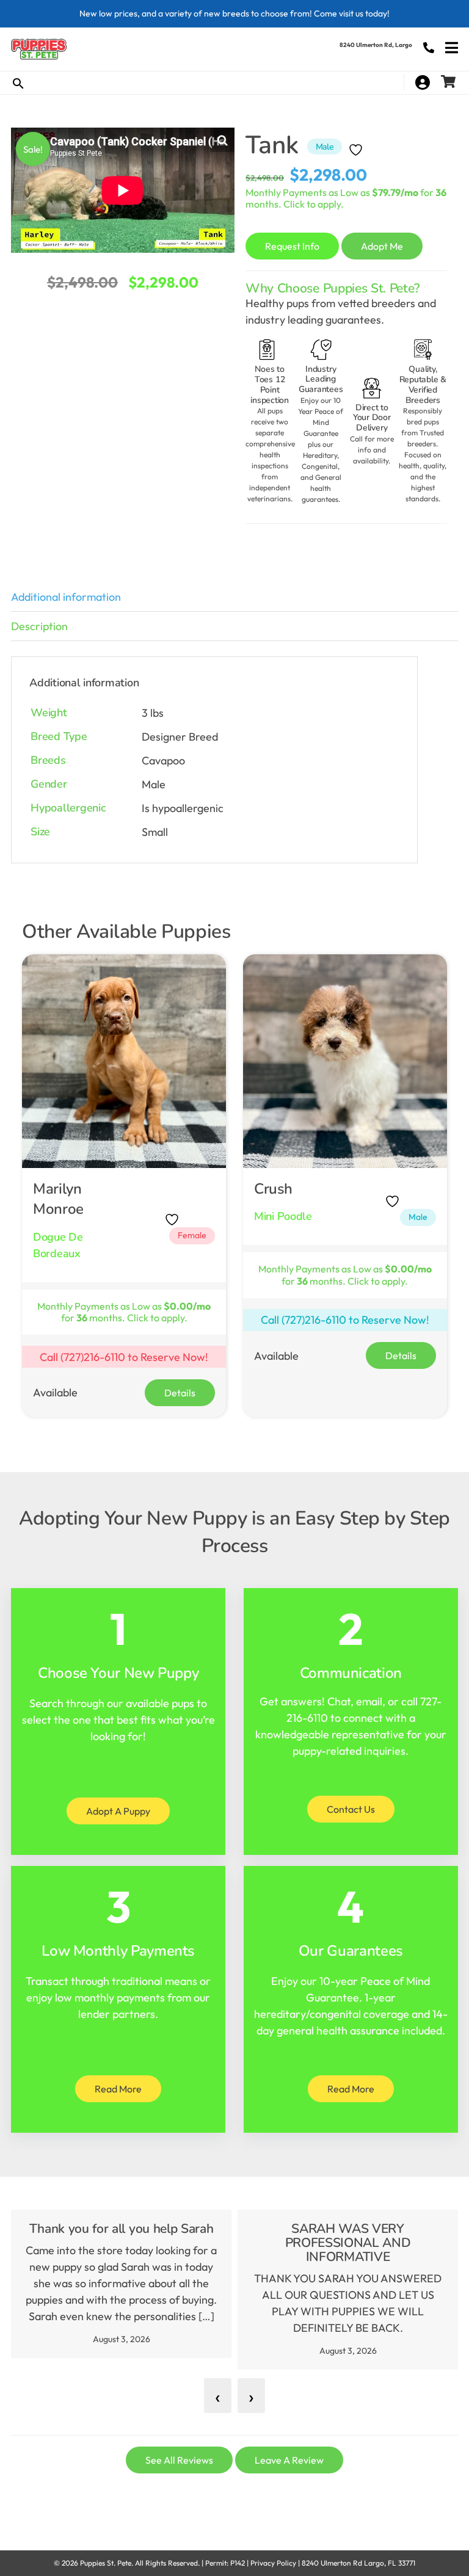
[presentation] (218, 2396)
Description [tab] (39, 626)
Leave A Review (289, 2460)
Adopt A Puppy (118, 1811)
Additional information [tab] (66, 597)
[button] (222, 140)
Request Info (292, 246)
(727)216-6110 (93, 1357)
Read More (118, 2089)
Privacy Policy (273, 2563)
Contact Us (351, 1809)
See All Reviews (179, 2460)
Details (180, 1393)
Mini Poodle (283, 1216)
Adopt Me (382, 246)
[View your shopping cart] (450, 82)
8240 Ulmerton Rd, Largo (376, 45)
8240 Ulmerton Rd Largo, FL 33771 (358, 2563)
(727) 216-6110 (429, 48)
